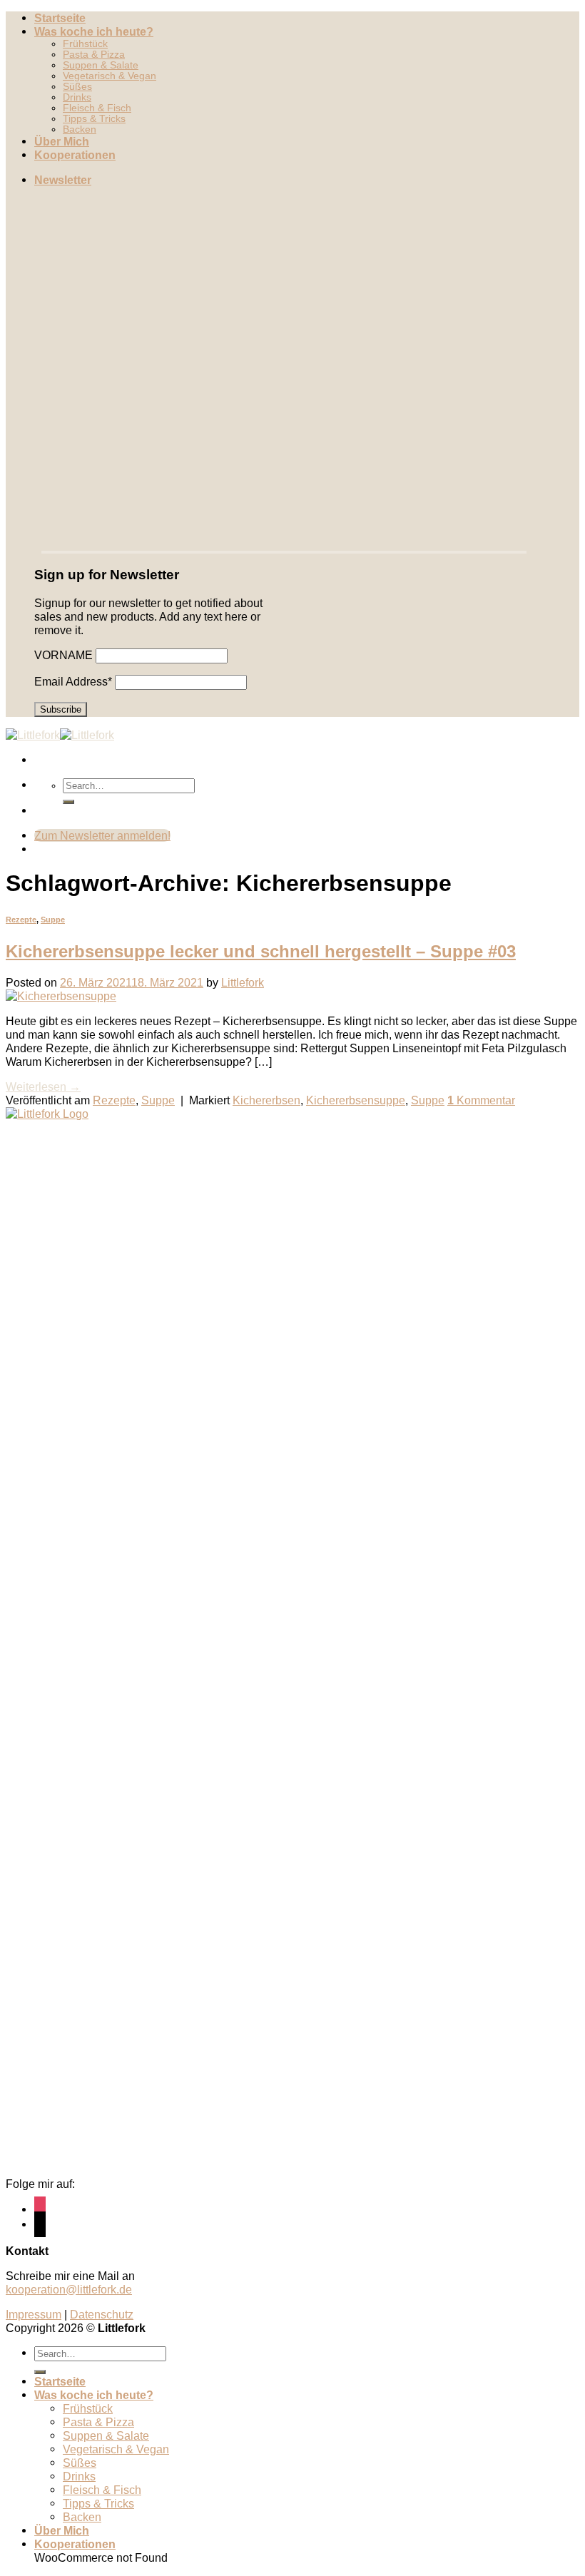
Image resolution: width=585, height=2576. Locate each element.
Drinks (77, 97)
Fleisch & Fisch (97, 108)
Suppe (53, 920)
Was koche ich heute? (94, 31)
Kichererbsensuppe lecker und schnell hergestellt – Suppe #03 (261, 951)
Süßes (77, 87)
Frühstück (85, 44)
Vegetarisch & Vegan (110, 76)
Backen (80, 129)
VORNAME (63, 655)
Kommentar (481, 1100)
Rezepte (21, 920)
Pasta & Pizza (94, 55)
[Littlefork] (60, 735)
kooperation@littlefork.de (69, 2289)
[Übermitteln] (68, 802)
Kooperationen (75, 155)
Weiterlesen (43, 1086)
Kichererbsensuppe (356, 1100)
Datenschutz (102, 2314)
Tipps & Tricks (94, 119)
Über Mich (62, 141)
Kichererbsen (266, 1100)
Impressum (34, 2314)
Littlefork (243, 982)
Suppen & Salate (101, 65)
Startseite (60, 18)
